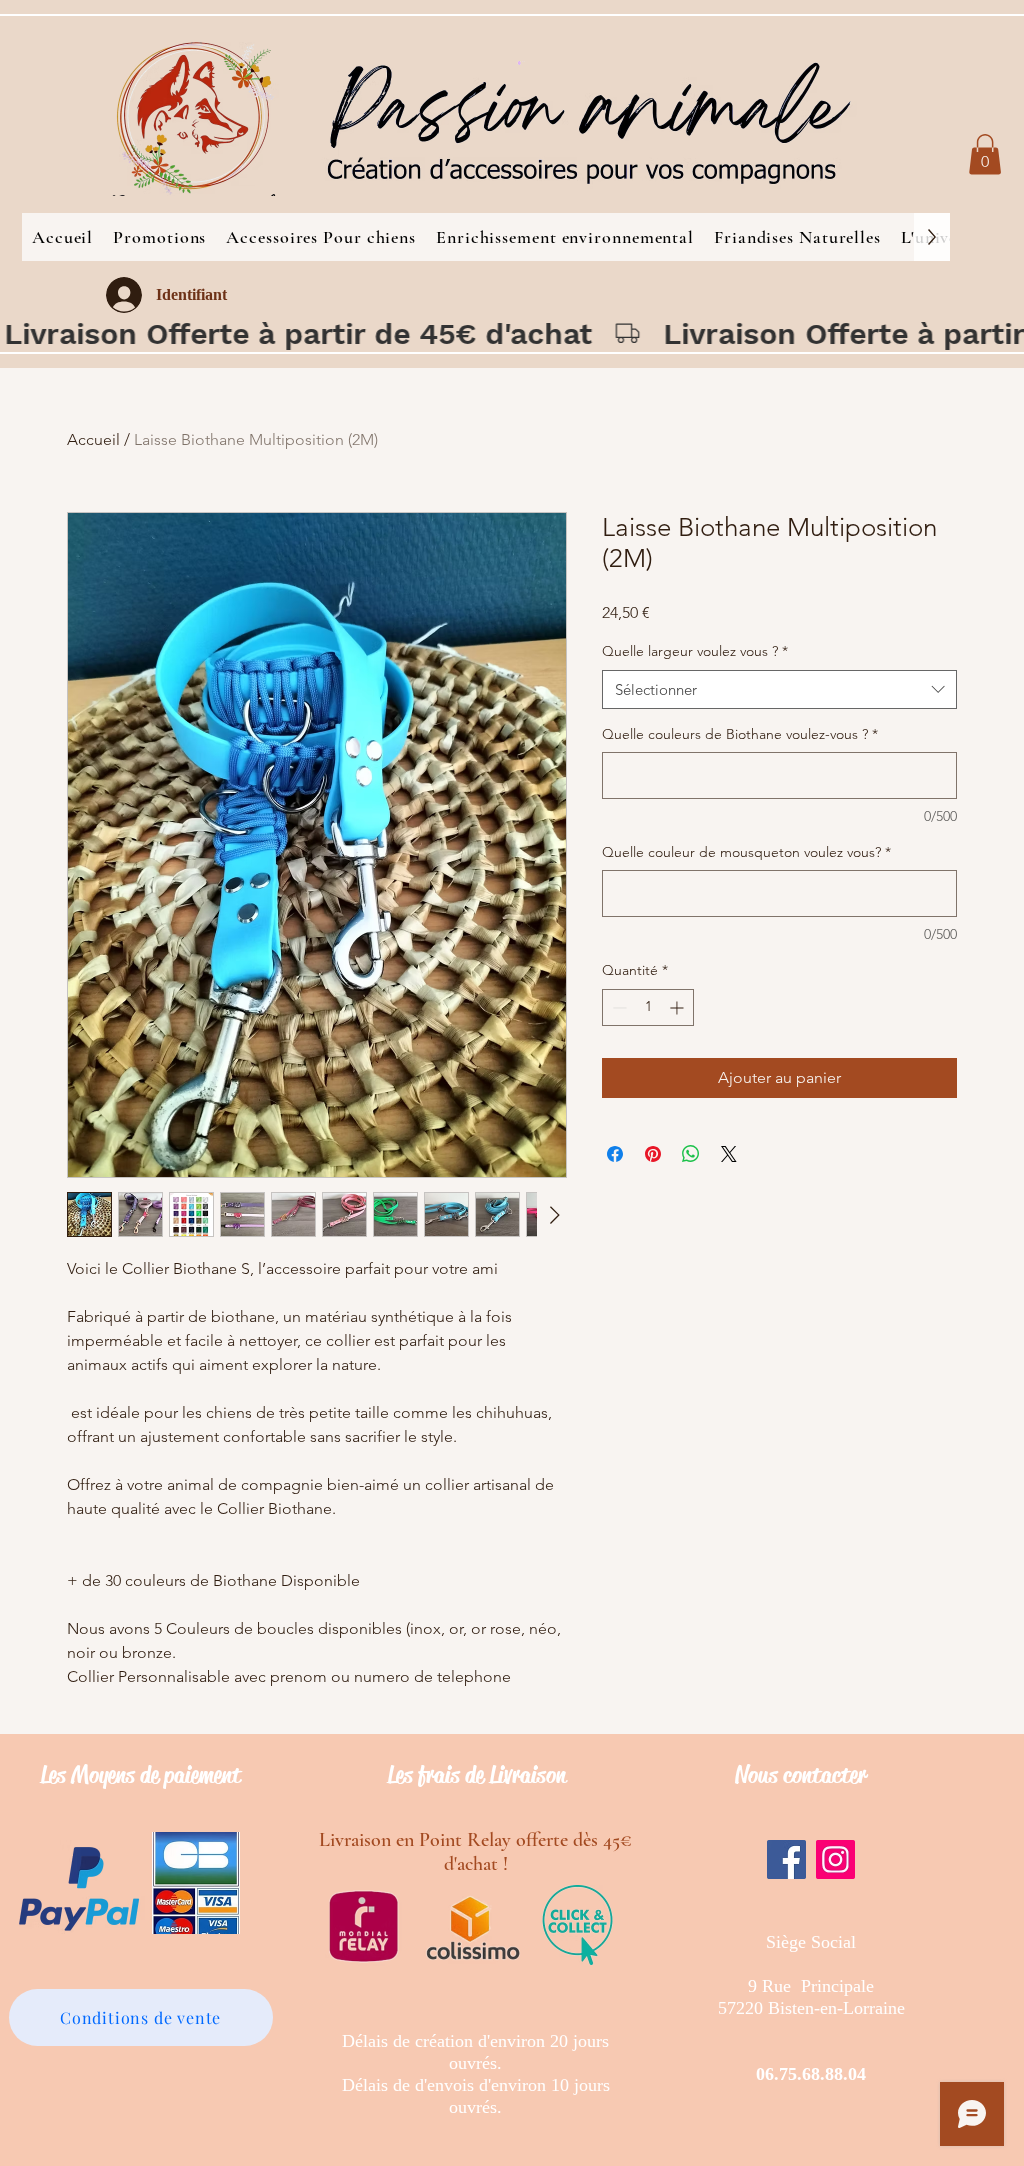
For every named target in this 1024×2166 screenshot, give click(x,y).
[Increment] (678, 1007)
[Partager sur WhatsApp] (691, 1154)
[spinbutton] (648, 1007)
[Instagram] (835, 1859)
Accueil (93, 439)
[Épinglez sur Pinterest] (653, 1154)
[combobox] (779, 689)
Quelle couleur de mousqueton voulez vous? (746, 852)
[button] (985, 154)
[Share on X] (729, 1154)
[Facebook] (786, 1859)
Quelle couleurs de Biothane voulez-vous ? (740, 734)
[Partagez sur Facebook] (615, 1154)
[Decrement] (617, 1007)
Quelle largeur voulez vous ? (695, 651)
